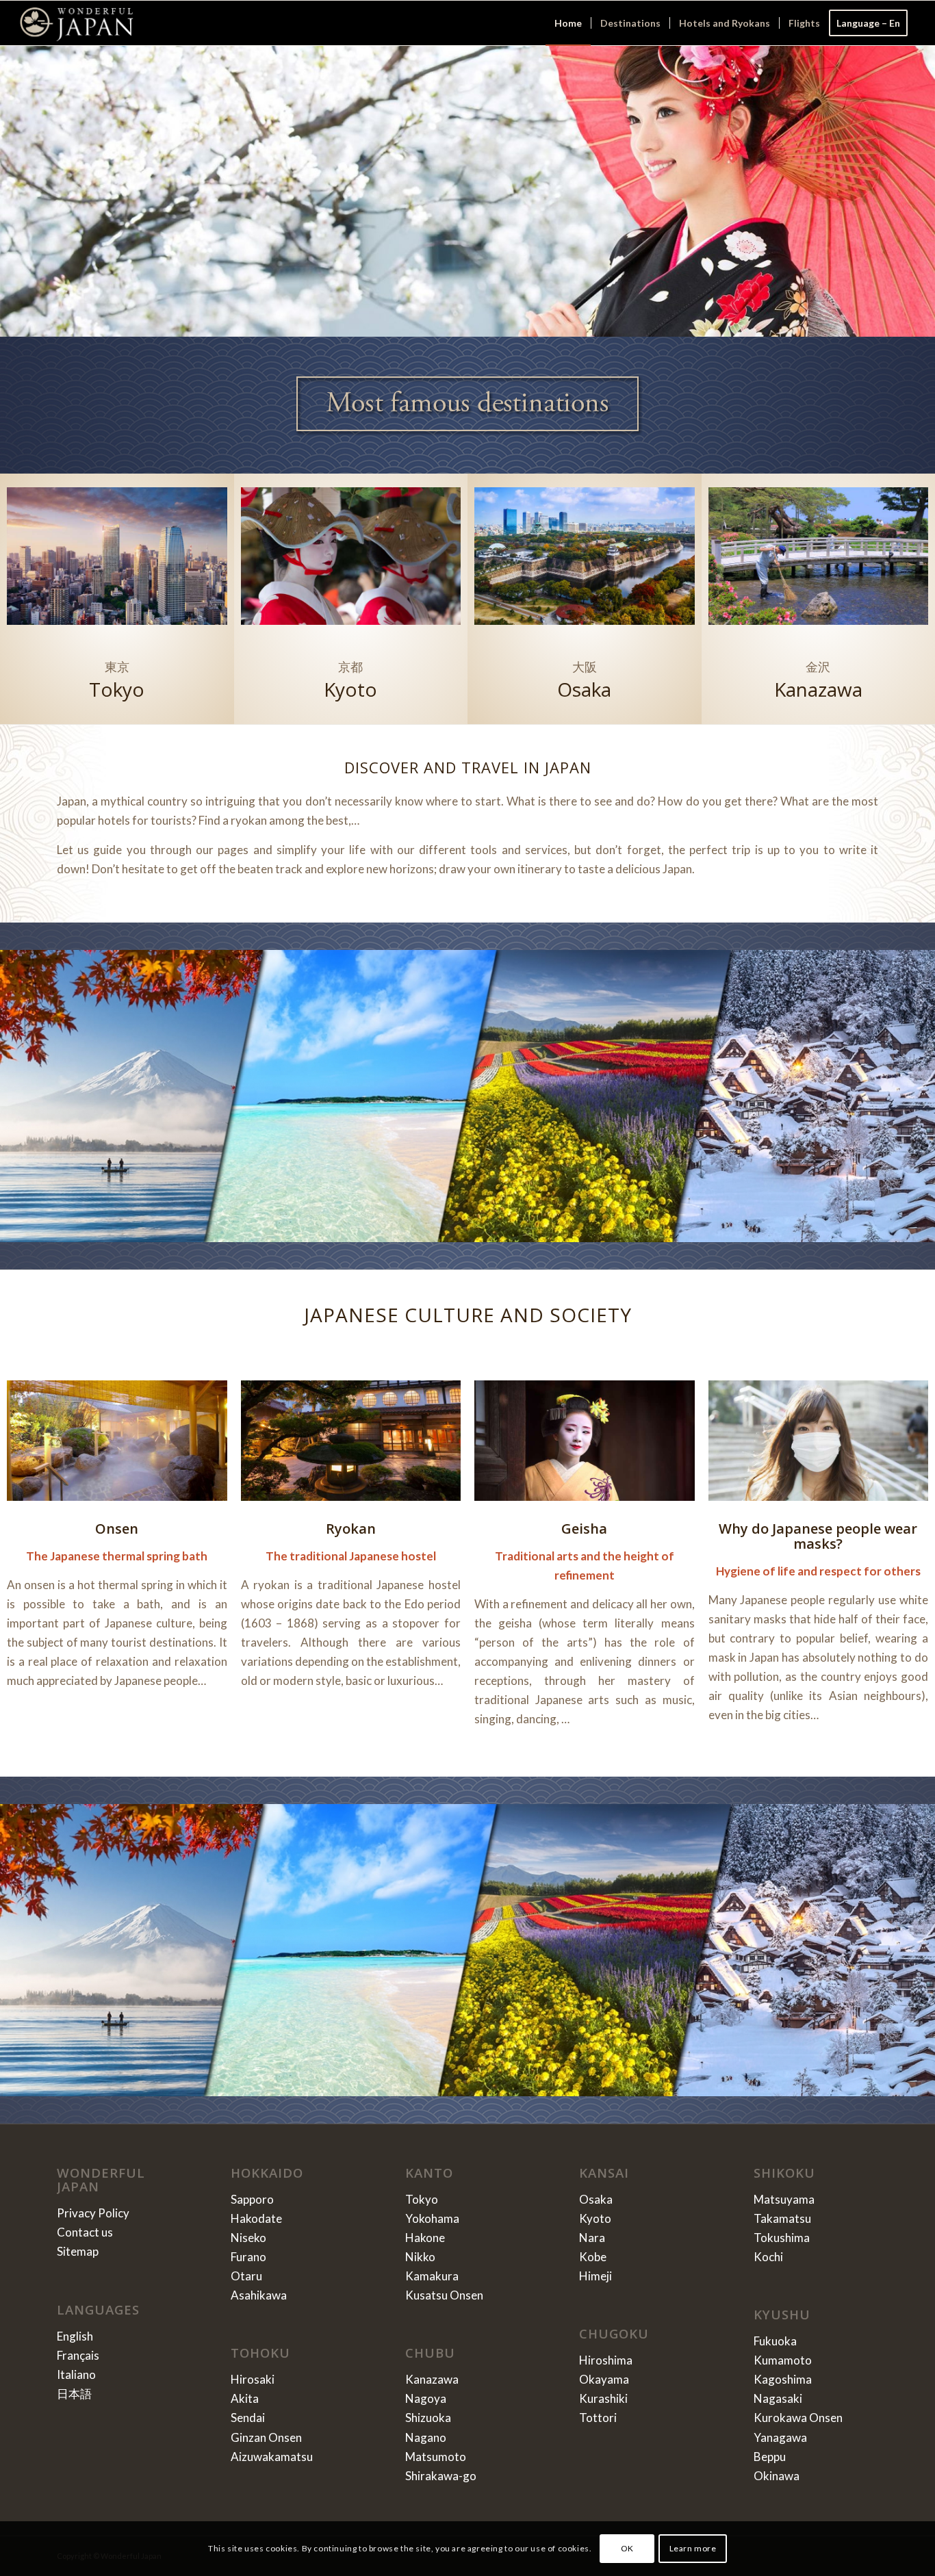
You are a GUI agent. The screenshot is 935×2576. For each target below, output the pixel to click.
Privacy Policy (93, 2213)
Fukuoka (775, 2341)
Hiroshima (606, 2360)
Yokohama (432, 2218)
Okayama (604, 2379)
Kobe (593, 2257)
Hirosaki (253, 2379)
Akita (245, 2398)
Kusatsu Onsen (444, 2295)
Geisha (584, 1529)
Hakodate (256, 2218)
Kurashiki (603, 2398)
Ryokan (351, 1529)
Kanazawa (432, 2379)
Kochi (768, 2257)
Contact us (85, 2232)
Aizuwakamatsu (272, 2457)
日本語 (74, 2394)
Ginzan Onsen (266, 2437)
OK (627, 2548)
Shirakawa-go (441, 2476)
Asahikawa (259, 2295)
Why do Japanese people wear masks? (818, 1536)
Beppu (770, 2457)
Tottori (598, 2418)
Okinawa (777, 2476)
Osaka (596, 2199)
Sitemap (78, 2251)
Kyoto (595, 2218)
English (75, 2336)
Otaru (246, 2276)
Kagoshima (783, 2379)
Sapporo (252, 2199)
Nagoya (426, 2398)
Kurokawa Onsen (798, 2418)
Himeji (595, 2276)
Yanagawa (780, 2437)
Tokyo (422, 2199)
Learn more (693, 2548)
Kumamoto (783, 2360)
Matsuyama (784, 2199)
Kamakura (432, 2276)
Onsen (117, 1529)
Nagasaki (778, 2398)
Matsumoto (436, 2457)
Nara (592, 2238)
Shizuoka (428, 2418)
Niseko (248, 2238)
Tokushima (782, 2238)
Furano (248, 2257)
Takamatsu (782, 2218)
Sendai (248, 2418)
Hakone (425, 2238)
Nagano (426, 2437)
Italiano (76, 2374)
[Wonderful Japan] (76, 23)
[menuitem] (568, 23)
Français (78, 2355)
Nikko (420, 2257)
